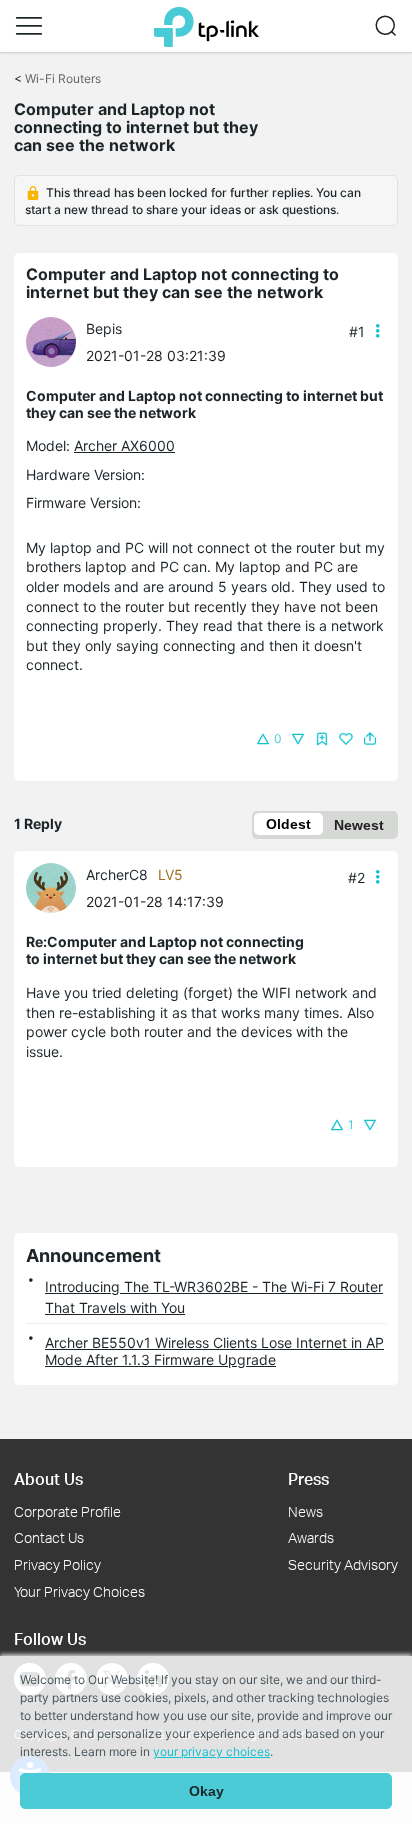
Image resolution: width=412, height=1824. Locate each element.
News (305, 1511)
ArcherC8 (117, 874)
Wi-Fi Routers (63, 78)
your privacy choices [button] (211, 1751)
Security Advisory (343, 1564)
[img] (322, 739)
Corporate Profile (67, 1511)
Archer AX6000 (124, 445)
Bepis (104, 328)
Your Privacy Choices (79, 1591)
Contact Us (49, 1537)
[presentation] (51, 342)
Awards (311, 1537)
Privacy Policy (57, 1564)
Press (308, 1478)
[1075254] (56, 340)
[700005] (56, 886)
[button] (29, 26)
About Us (48, 1478)
